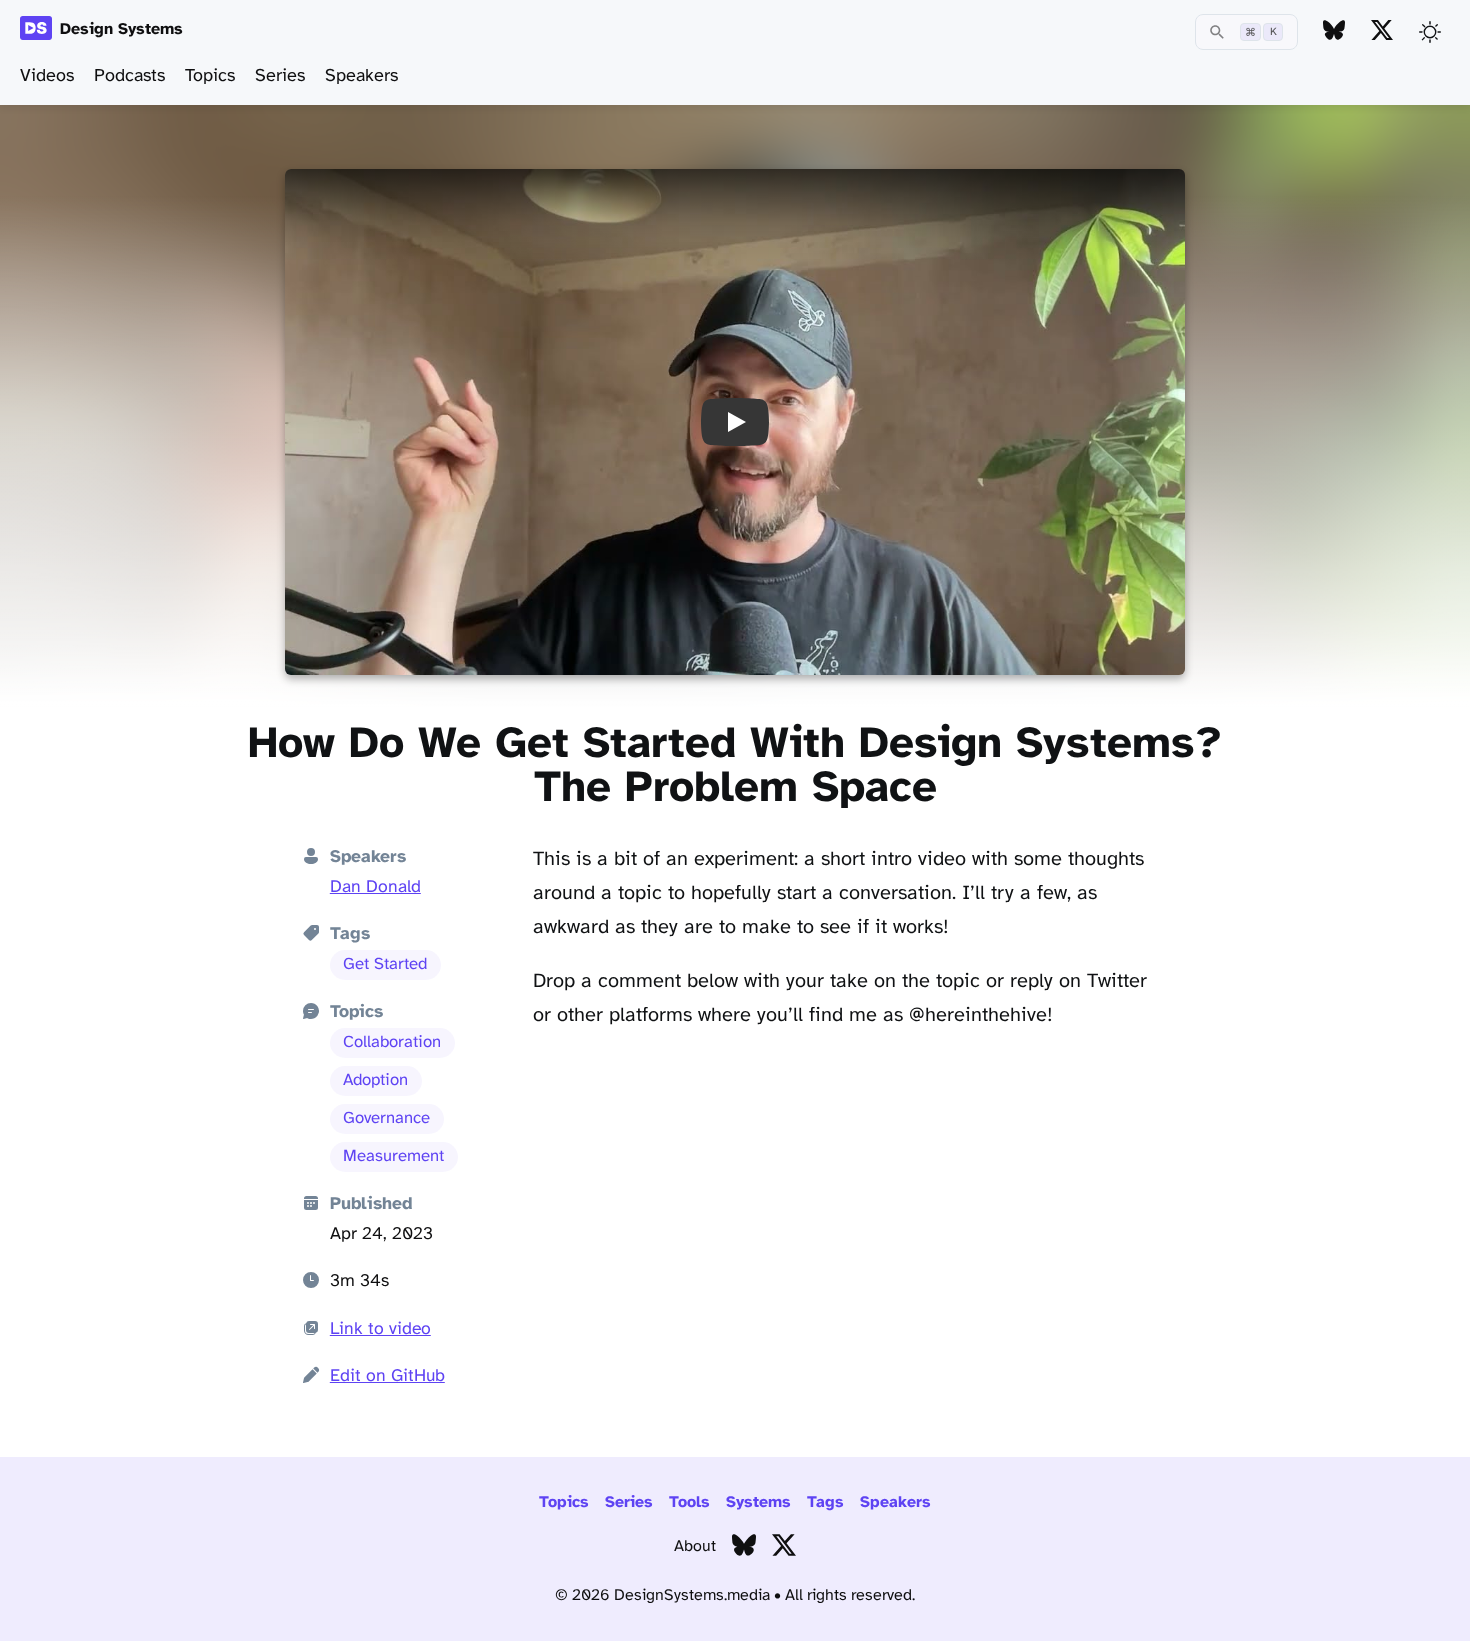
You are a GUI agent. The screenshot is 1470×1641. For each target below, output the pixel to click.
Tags (825, 1502)
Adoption (375, 1080)
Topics (210, 76)
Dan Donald (375, 887)
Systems (758, 1502)
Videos (47, 76)
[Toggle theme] (1430, 32)
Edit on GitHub (387, 1376)
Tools (689, 1502)
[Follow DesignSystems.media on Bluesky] (1334, 31)
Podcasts (129, 76)
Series (280, 76)
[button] (735, 422)
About (695, 1546)
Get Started (385, 964)
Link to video (380, 1329)
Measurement (393, 1156)
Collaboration (392, 1042)
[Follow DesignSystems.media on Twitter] (1382, 31)
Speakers (361, 76)
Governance (386, 1118)
